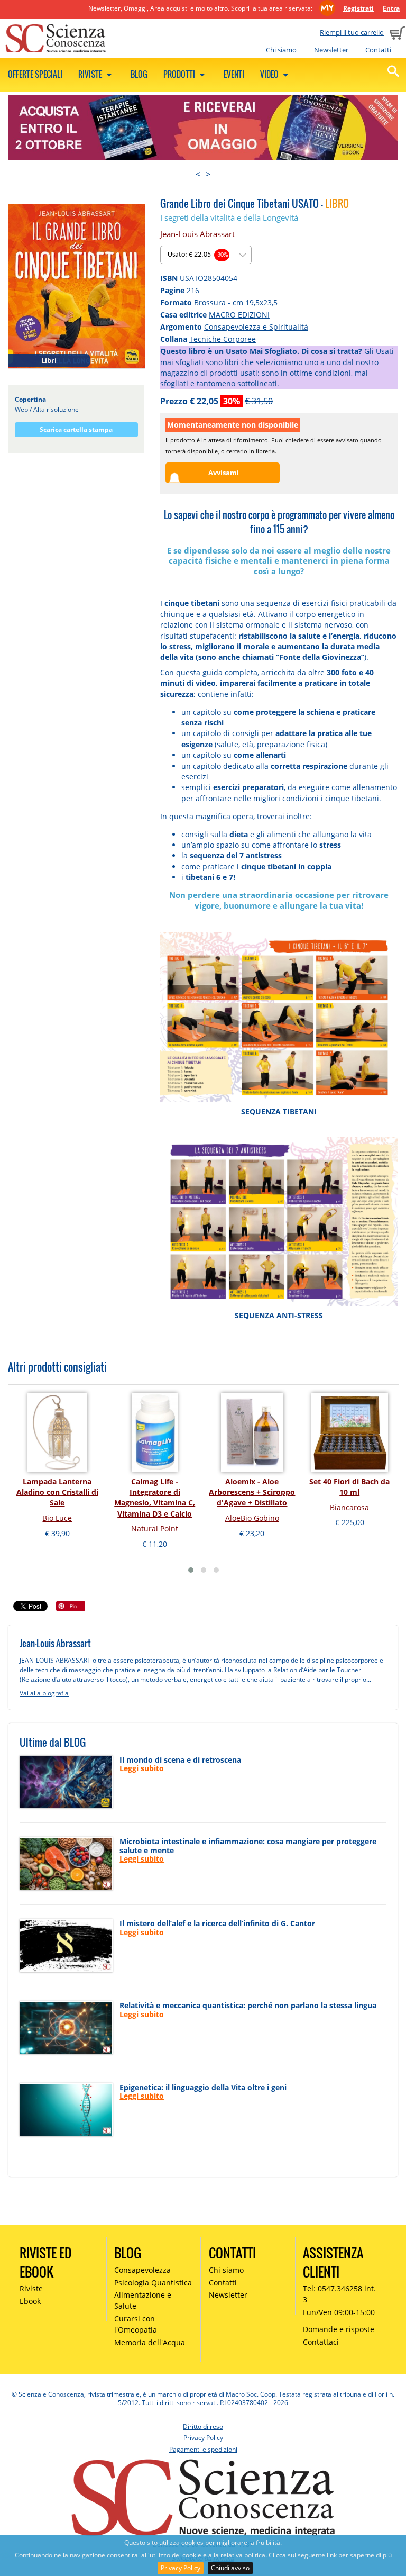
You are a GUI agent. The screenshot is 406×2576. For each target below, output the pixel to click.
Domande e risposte (339, 2329)
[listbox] (206, 255)
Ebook (30, 2301)
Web (21, 409)
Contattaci (321, 2342)
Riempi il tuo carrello (352, 32)
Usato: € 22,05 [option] (198, 255)
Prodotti (180, 74)
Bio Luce (57, 1518)
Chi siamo (281, 50)
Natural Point (155, 1529)
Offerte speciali (35, 74)
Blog (139, 74)
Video (270, 74)
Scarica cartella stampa (76, 429)
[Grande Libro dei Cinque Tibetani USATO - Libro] (77, 286)
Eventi (234, 74)
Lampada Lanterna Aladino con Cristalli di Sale (57, 1492)
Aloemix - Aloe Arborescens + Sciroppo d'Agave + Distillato (252, 1492)
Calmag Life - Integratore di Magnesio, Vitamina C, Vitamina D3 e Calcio (155, 1498)
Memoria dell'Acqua (150, 2342)
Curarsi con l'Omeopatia (136, 2324)
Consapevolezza (142, 2270)
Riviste (91, 74)
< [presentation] (198, 174)
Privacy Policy (181, 2568)
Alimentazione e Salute (143, 2300)
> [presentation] (208, 174)
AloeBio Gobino (252, 1518)
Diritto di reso (203, 2427)
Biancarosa (349, 1507)
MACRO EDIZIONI (239, 315)
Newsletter (331, 50)
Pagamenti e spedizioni (203, 2449)
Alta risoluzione (56, 409)
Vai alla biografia (44, 1693)
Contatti (378, 50)
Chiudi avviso (230, 2568)
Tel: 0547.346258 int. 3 (339, 2294)
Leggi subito (142, 1768)
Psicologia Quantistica (153, 2283)
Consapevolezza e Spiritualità (256, 327)
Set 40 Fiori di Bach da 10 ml (349, 1487)
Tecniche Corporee (223, 339)
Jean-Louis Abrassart (197, 234)
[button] (191, 1570)
